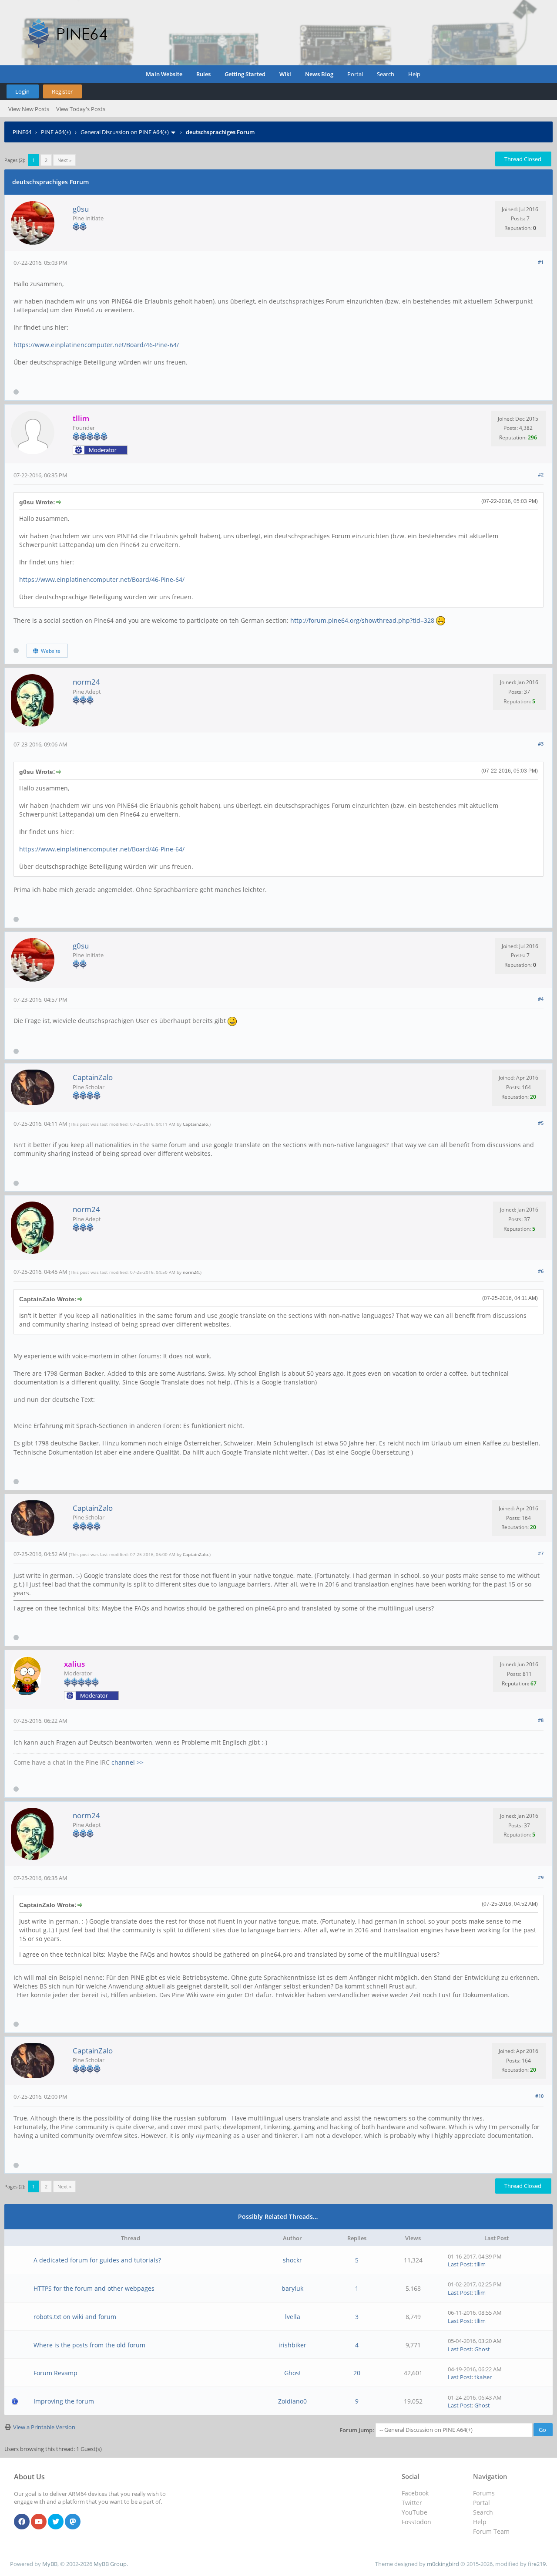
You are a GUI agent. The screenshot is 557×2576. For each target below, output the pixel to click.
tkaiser (483, 2377)
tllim (480, 2264)
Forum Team (491, 2531)
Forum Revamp (55, 2373)
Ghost (482, 2349)
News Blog (319, 74)
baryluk (292, 2288)
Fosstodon (416, 2522)
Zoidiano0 (292, 2401)
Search (386, 74)
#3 (541, 744)
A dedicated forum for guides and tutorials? (97, 2260)
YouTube (414, 2512)
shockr (292, 2260)
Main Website (164, 74)
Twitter (412, 2503)
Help (414, 74)
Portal (355, 74)
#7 (541, 1553)
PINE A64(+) (56, 132)
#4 (541, 999)
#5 (541, 1123)
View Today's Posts (81, 109)
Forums (484, 2493)
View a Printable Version (44, 2427)
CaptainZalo (93, 1077)
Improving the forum (64, 2401)
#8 (541, 1720)
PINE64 (22, 132)
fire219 (537, 2564)
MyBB (50, 2564)
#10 (539, 2096)
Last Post (460, 2264)
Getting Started (245, 74)
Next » (64, 160)
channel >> (128, 1762)
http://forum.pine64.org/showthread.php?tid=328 (362, 620)
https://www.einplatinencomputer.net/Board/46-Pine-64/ (96, 345)
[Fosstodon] (73, 2522)
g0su (81, 209)
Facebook (415, 2493)
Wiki (285, 74)
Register (62, 91)
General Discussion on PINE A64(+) (125, 132)
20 (357, 2373)
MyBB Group (110, 2564)
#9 (541, 1877)
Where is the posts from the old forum (89, 2345)
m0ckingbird (443, 2564)
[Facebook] (22, 2522)
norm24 (86, 682)
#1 (541, 262)
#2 (541, 474)
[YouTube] (39, 2522)
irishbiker (292, 2345)
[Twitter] (56, 2522)
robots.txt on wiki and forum (75, 2317)
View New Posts (29, 109)
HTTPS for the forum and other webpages (94, 2288)
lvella (293, 2317)
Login (22, 91)
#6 (541, 1271)
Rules (203, 74)
